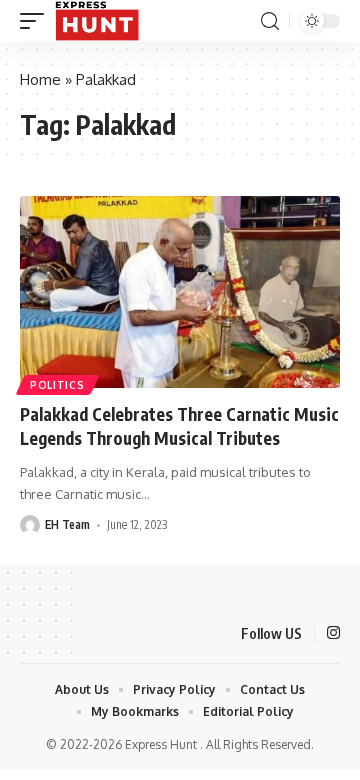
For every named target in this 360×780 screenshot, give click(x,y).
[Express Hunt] (97, 21)
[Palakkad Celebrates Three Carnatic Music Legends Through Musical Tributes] (180, 292)
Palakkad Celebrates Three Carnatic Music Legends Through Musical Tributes (179, 426)
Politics (57, 385)
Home (40, 79)
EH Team (67, 524)
